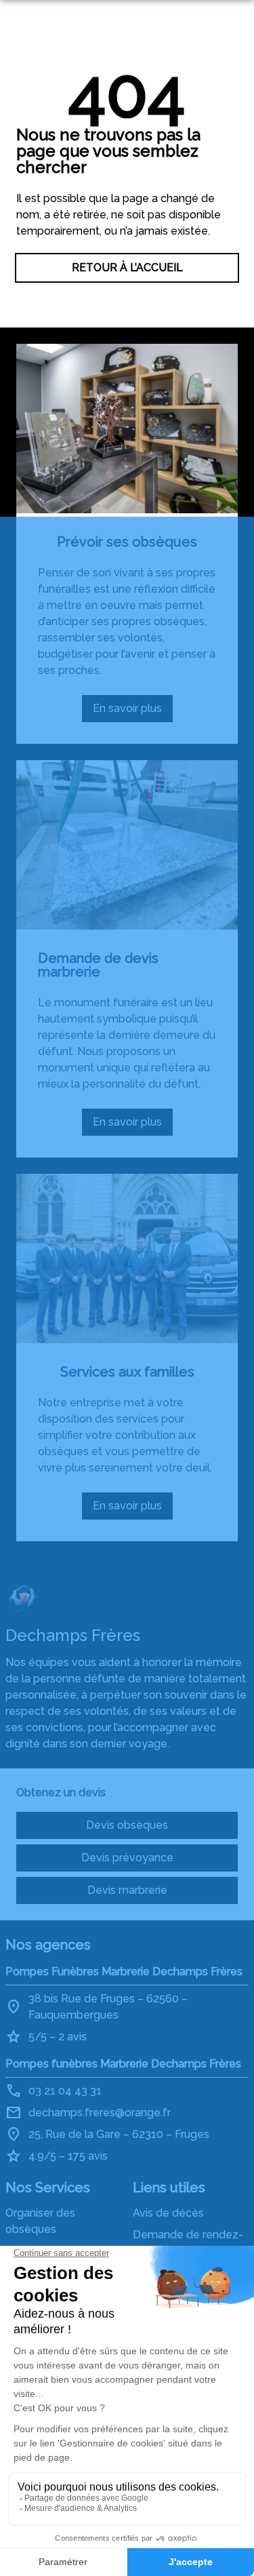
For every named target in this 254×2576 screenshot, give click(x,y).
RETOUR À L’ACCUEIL (127, 267)
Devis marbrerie (127, 1890)
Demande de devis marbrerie (98, 965)
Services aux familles (127, 1372)
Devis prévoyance (127, 1858)
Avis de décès (168, 2213)
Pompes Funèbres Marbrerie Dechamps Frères (124, 1971)
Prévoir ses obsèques (127, 542)
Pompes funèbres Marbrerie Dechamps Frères (123, 2064)
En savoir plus (133, 712)
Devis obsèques (127, 1825)
